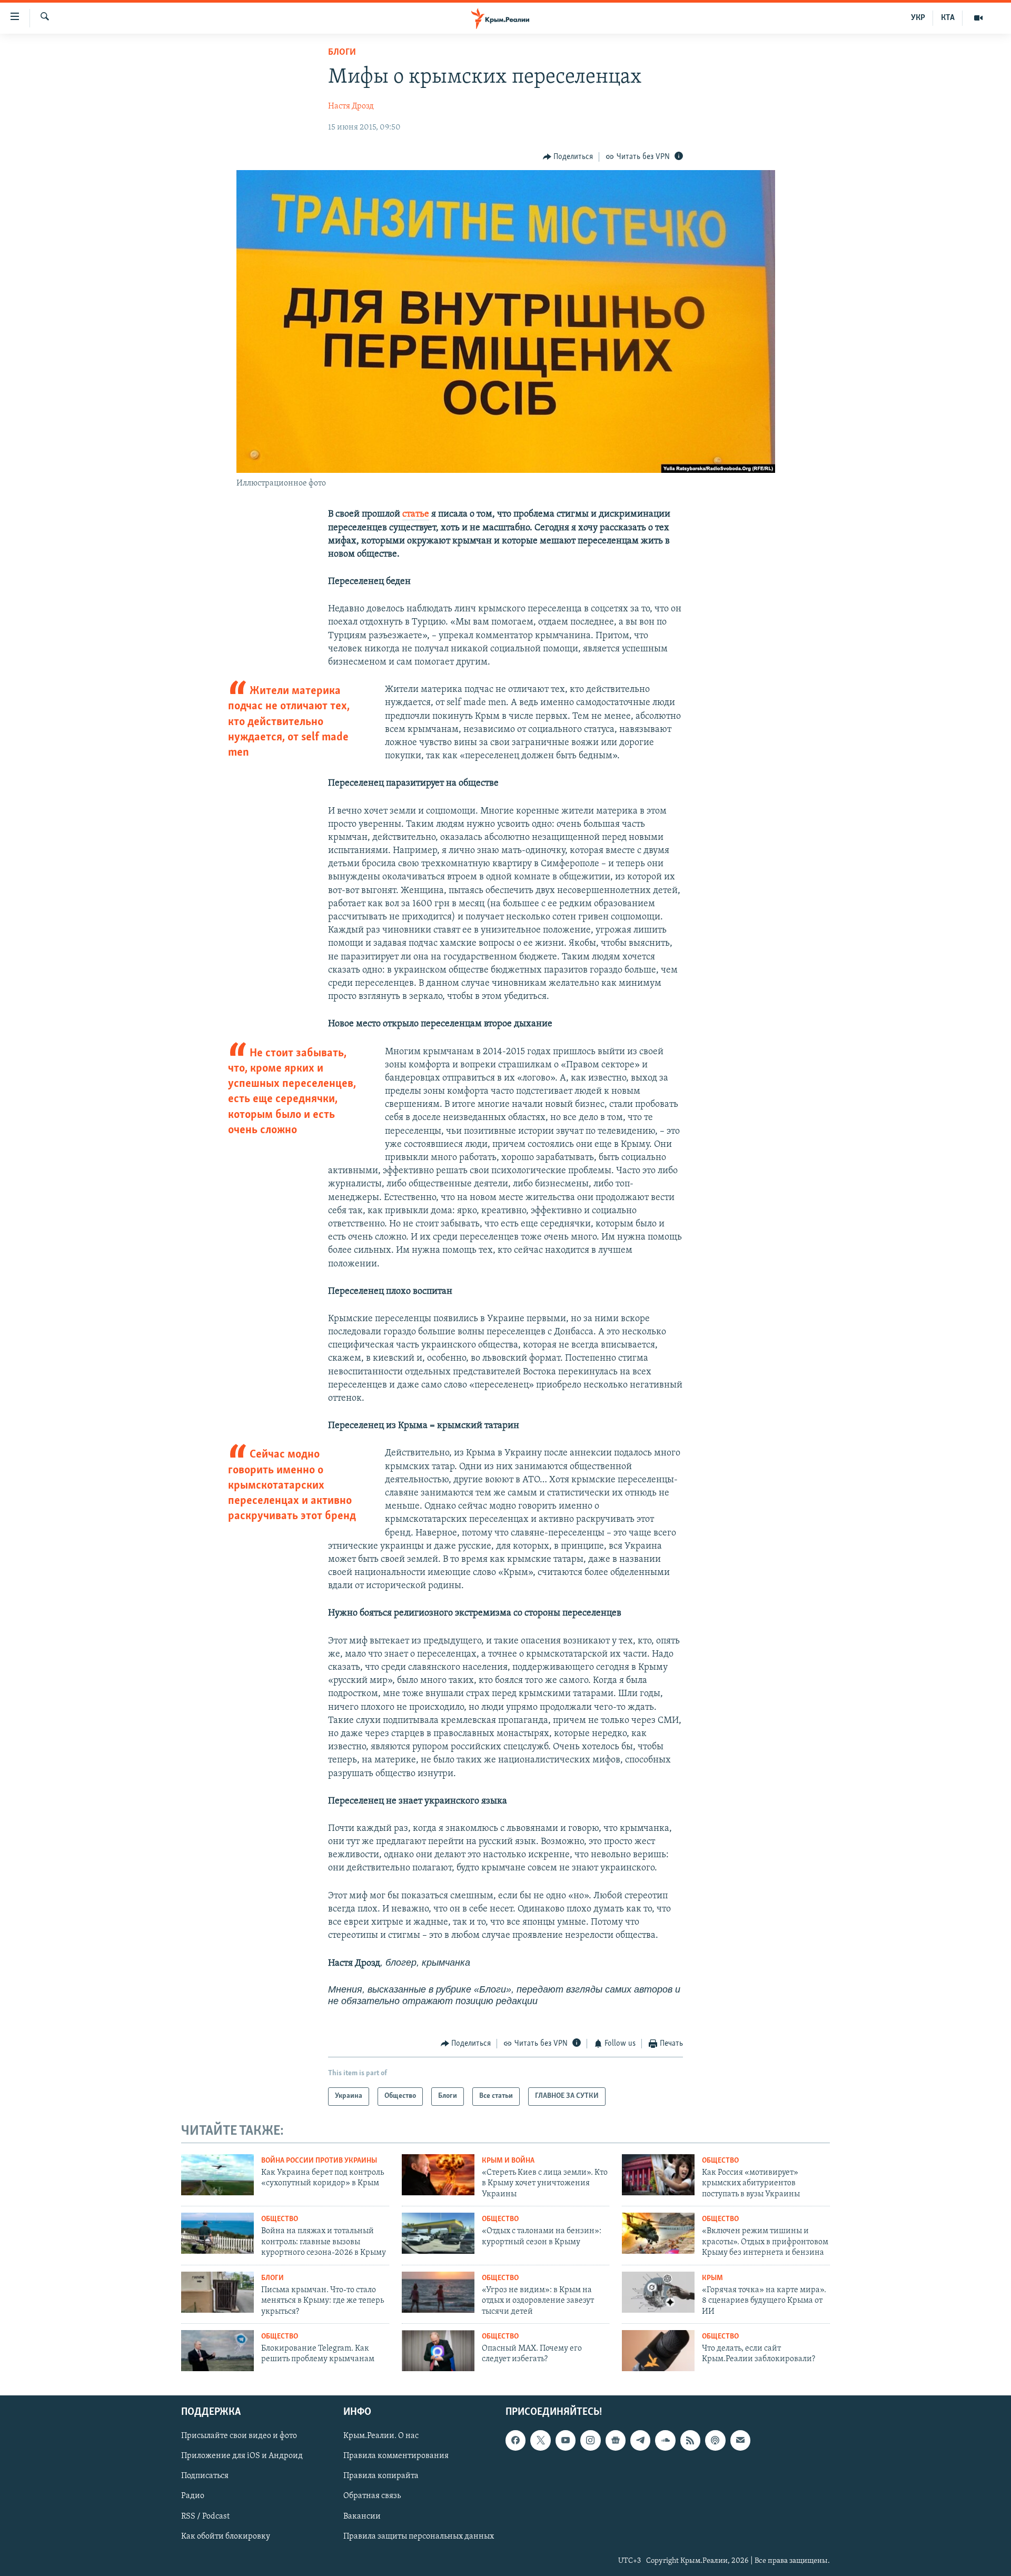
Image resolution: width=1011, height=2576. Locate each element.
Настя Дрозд (351, 106)
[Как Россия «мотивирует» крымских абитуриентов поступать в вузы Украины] (658, 2175)
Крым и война (508, 2161)
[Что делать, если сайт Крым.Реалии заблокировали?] (658, 2351)
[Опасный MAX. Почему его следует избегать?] (438, 2351)
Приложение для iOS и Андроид (242, 2456)
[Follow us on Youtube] (566, 2440)
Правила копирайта (381, 2476)
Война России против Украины (319, 2161)
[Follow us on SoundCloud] (665, 2440)
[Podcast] (715, 2440)
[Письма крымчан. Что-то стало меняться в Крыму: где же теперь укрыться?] (217, 2292)
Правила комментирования (396, 2456)
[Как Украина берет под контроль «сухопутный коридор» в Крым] (217, 2175)
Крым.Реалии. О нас (381, 2436)
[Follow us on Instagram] (590, 2440)
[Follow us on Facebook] (516, 2440)
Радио (193, 2496)
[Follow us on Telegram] (640, 2440)
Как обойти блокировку (226, 2536)
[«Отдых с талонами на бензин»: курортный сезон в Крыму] (438, 2233)
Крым (712, 2278)
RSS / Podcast (205, 2516)
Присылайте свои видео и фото (239, 2436)
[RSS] (690, 2440)
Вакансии (362, 2516)
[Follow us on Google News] (616, 2440)
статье (416, 514)
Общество (720, 2161)
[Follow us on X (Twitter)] (540, 2440)
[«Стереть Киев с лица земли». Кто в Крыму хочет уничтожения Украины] (438, 2175)
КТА (948, 18)
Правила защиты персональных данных (419, 2536)
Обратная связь (372, 2496)
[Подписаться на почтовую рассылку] (740, 2440)
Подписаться (205, 2476)
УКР (918, 18)
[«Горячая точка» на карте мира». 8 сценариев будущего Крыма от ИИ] (658, 2292)
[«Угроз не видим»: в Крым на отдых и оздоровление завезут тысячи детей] (438, 2292)
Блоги (342, 53)
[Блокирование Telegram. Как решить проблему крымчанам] (217, 2351)
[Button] (568, 157)
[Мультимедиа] (978, 18)
